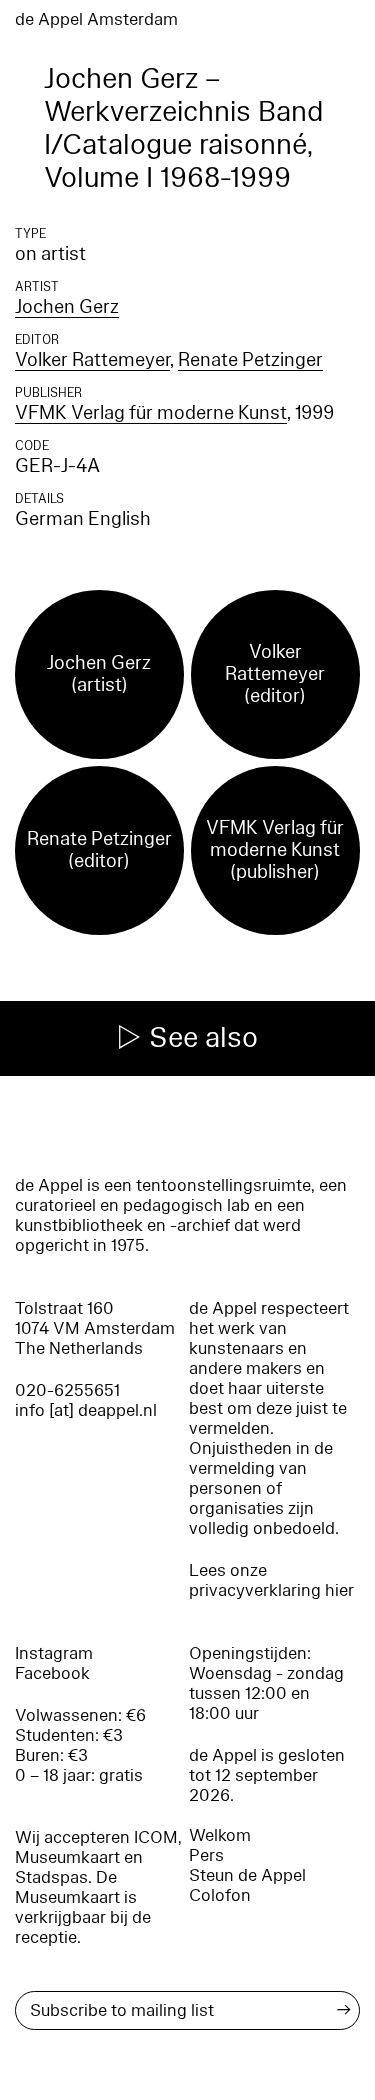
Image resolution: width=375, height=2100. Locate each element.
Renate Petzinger (250, 360)
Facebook (52, 1673)
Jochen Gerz (67, 307)
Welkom (220, 1835)
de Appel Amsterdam (96, 19)
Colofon (220, 1895)
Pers (206, 1855)
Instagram (54, 1653)
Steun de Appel (247, 1875)
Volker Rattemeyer (92, 360)
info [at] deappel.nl (86, 1410)
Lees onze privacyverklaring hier (271, 1580)
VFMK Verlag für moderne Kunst (151, 413)
